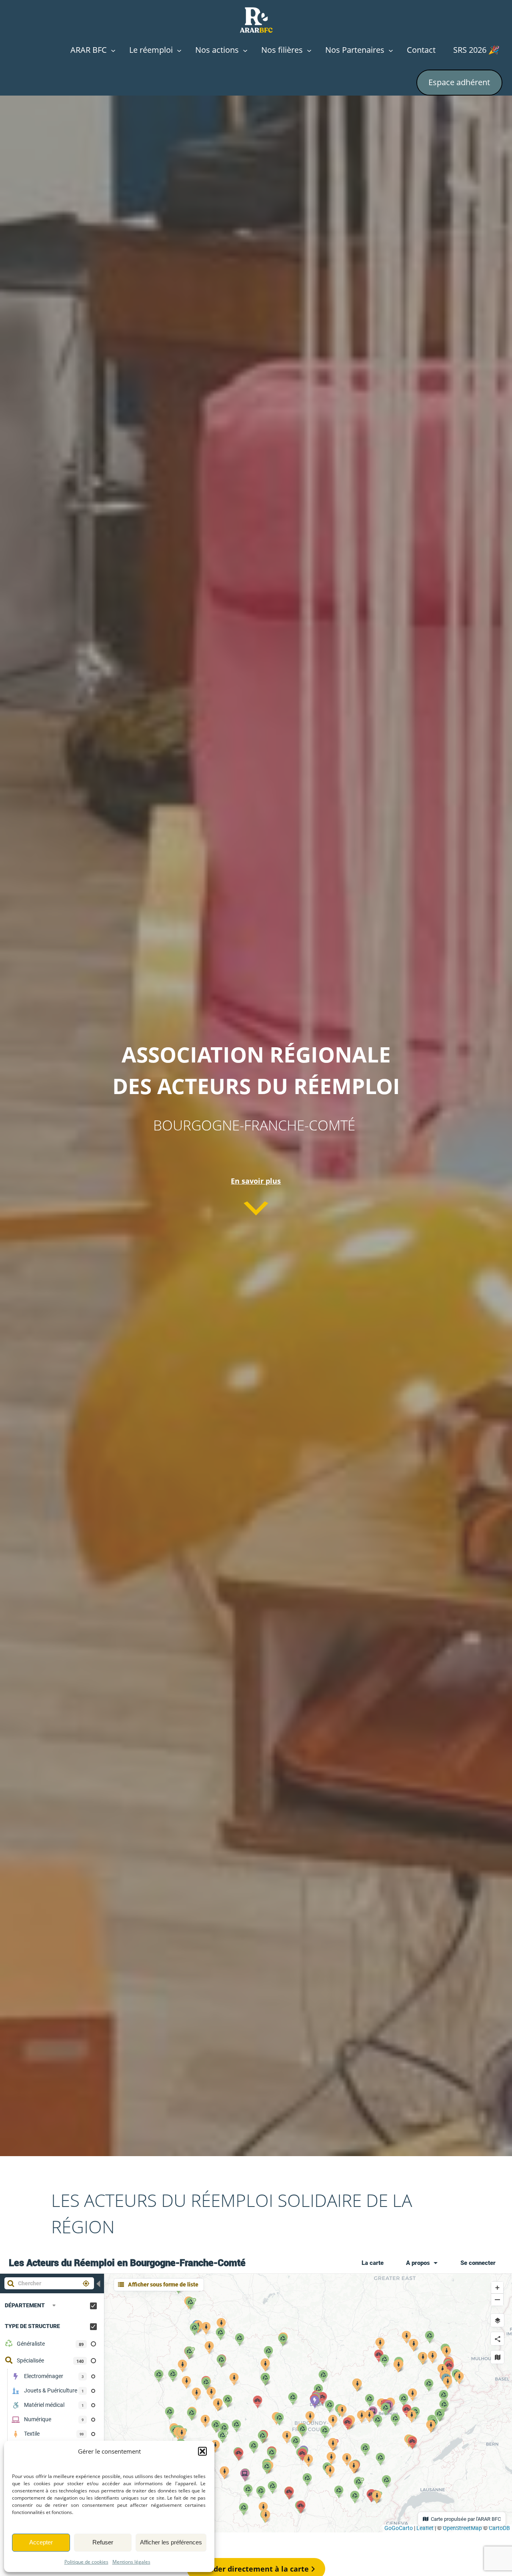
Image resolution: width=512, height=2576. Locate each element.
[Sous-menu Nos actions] (245, 50)
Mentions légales (131, 2562)
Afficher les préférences (171, 2542)
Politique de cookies (86, 2562)
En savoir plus (256, 1181)
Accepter (41, 2542)
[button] (202, 2451)
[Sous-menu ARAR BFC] (113, 50)
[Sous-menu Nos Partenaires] (391, 50)
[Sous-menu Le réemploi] (179, 50)
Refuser (103, 2542)
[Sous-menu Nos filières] (309, 50)
